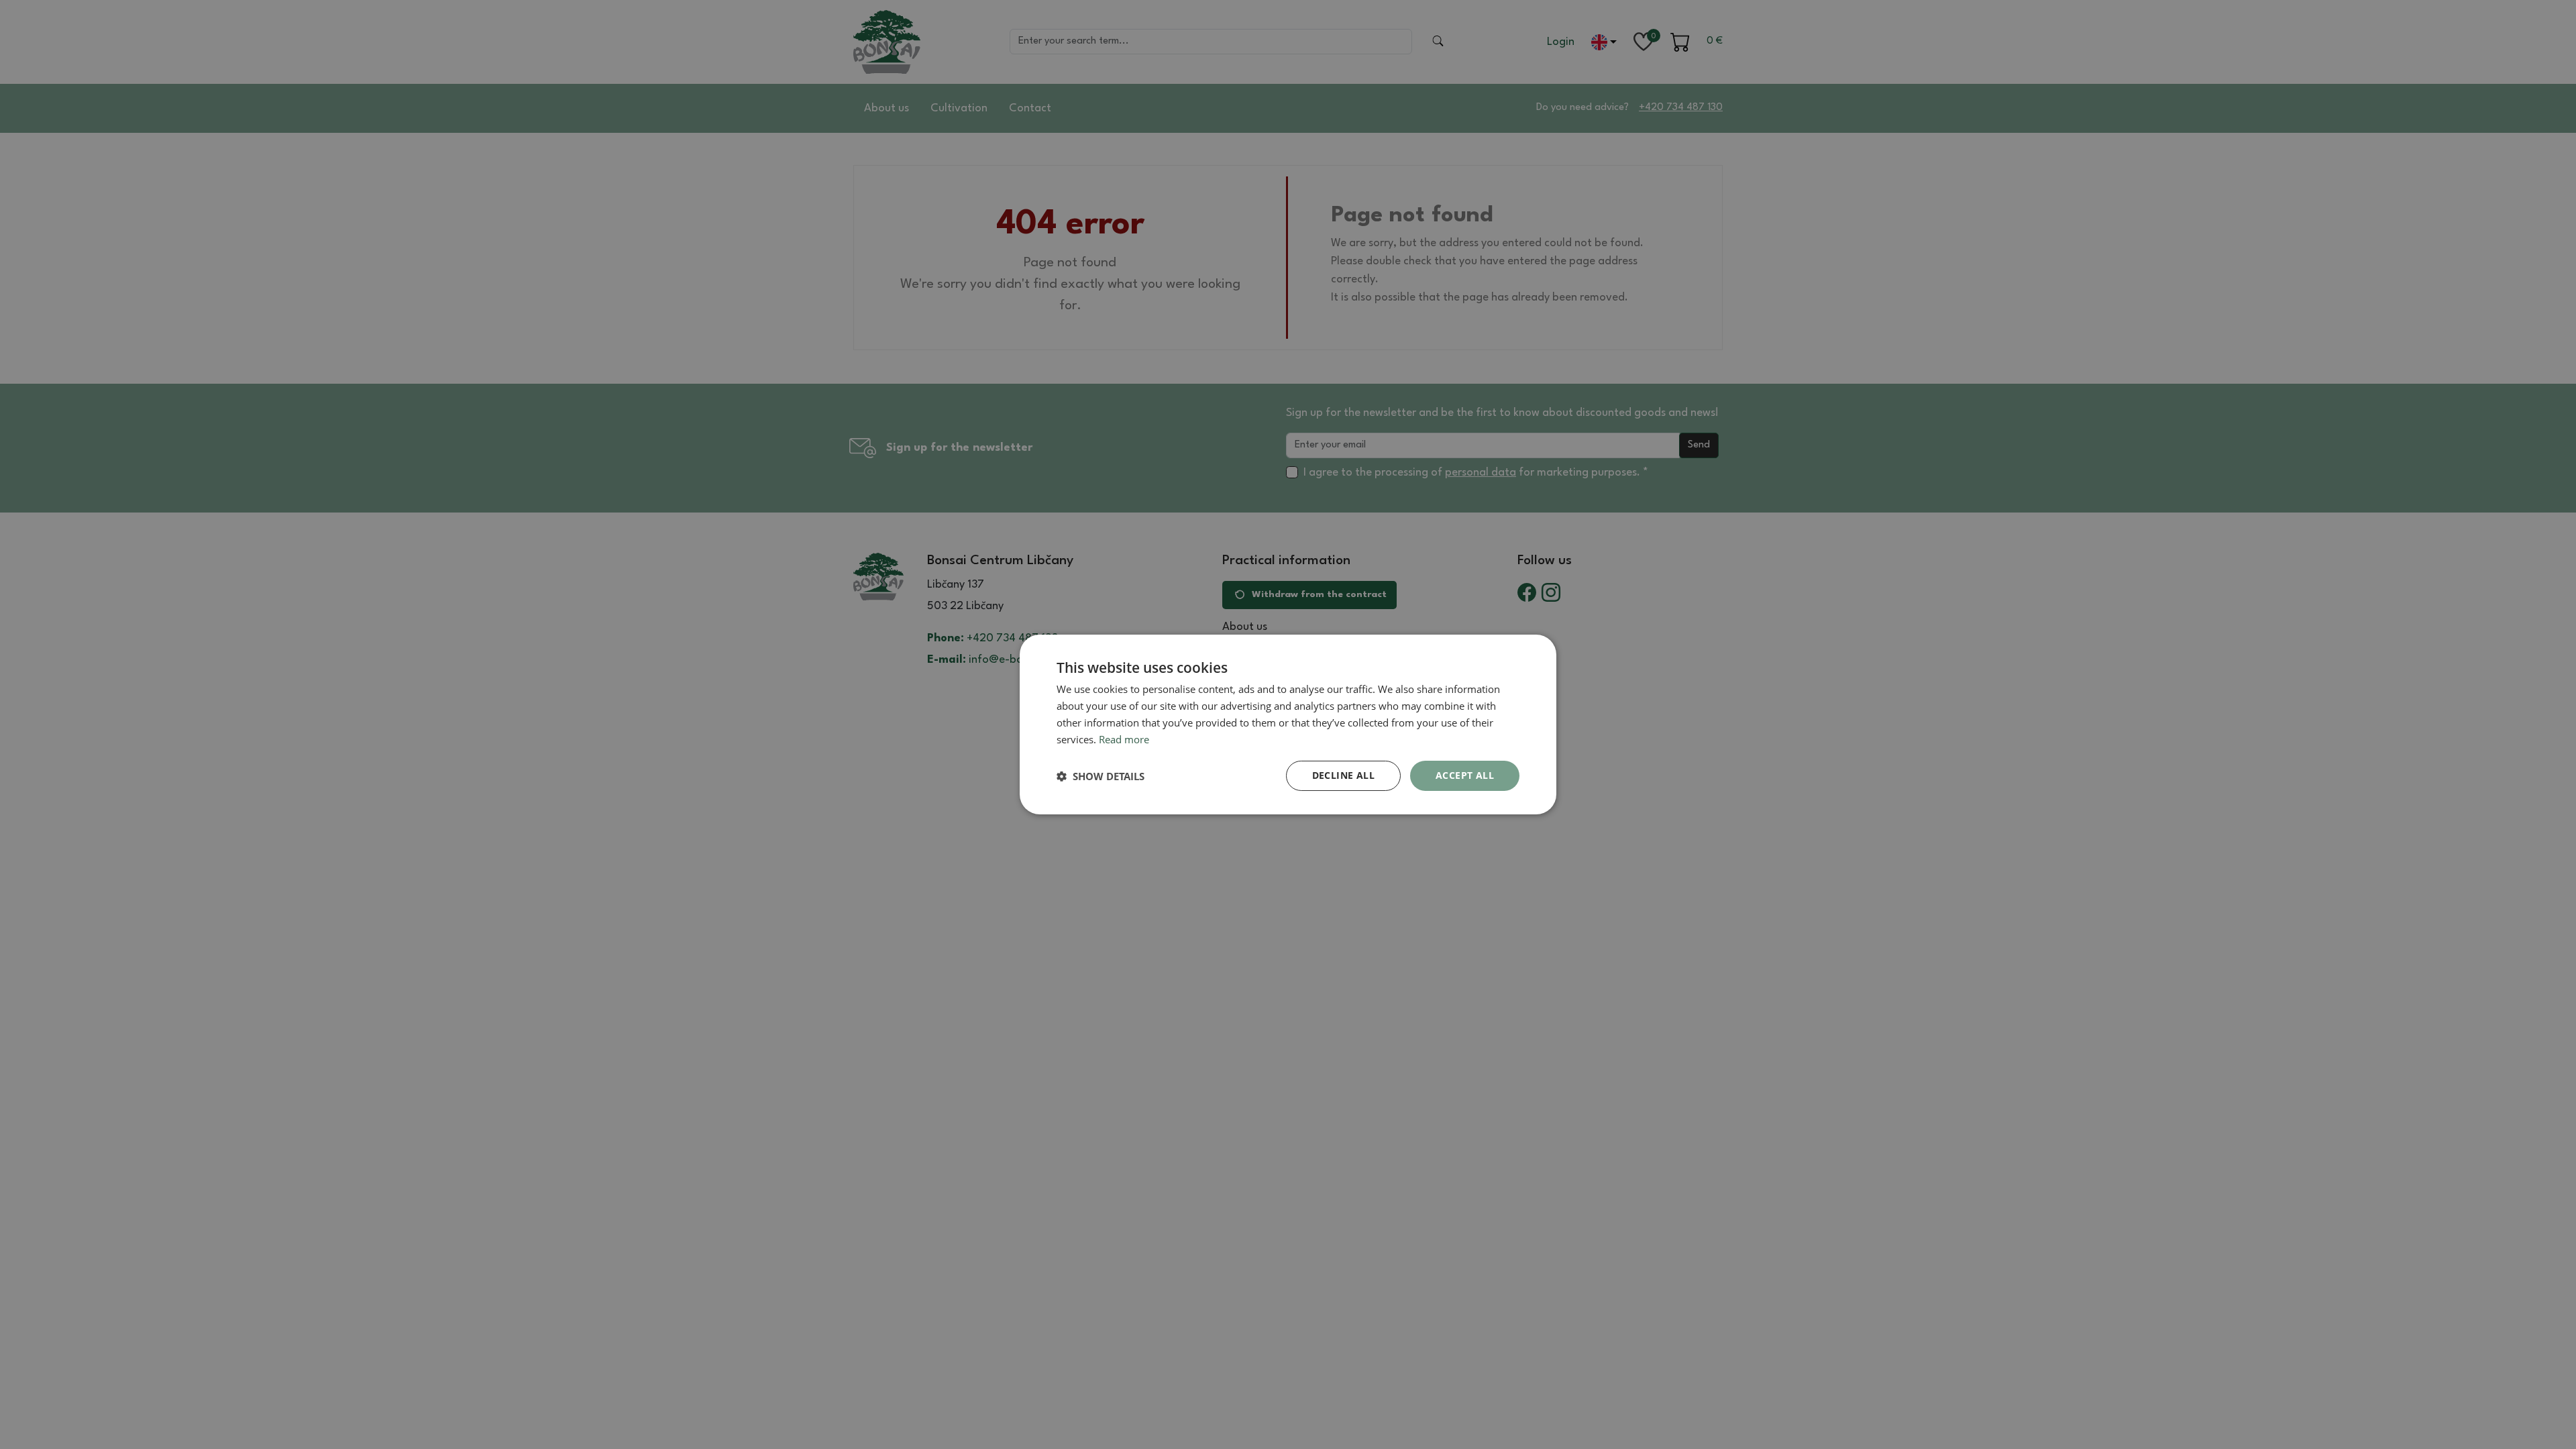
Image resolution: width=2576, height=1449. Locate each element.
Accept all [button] (1465, 775)
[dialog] (1288, 724)
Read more (1124, 739)
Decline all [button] (1343, 775)
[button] (1101, 776)
